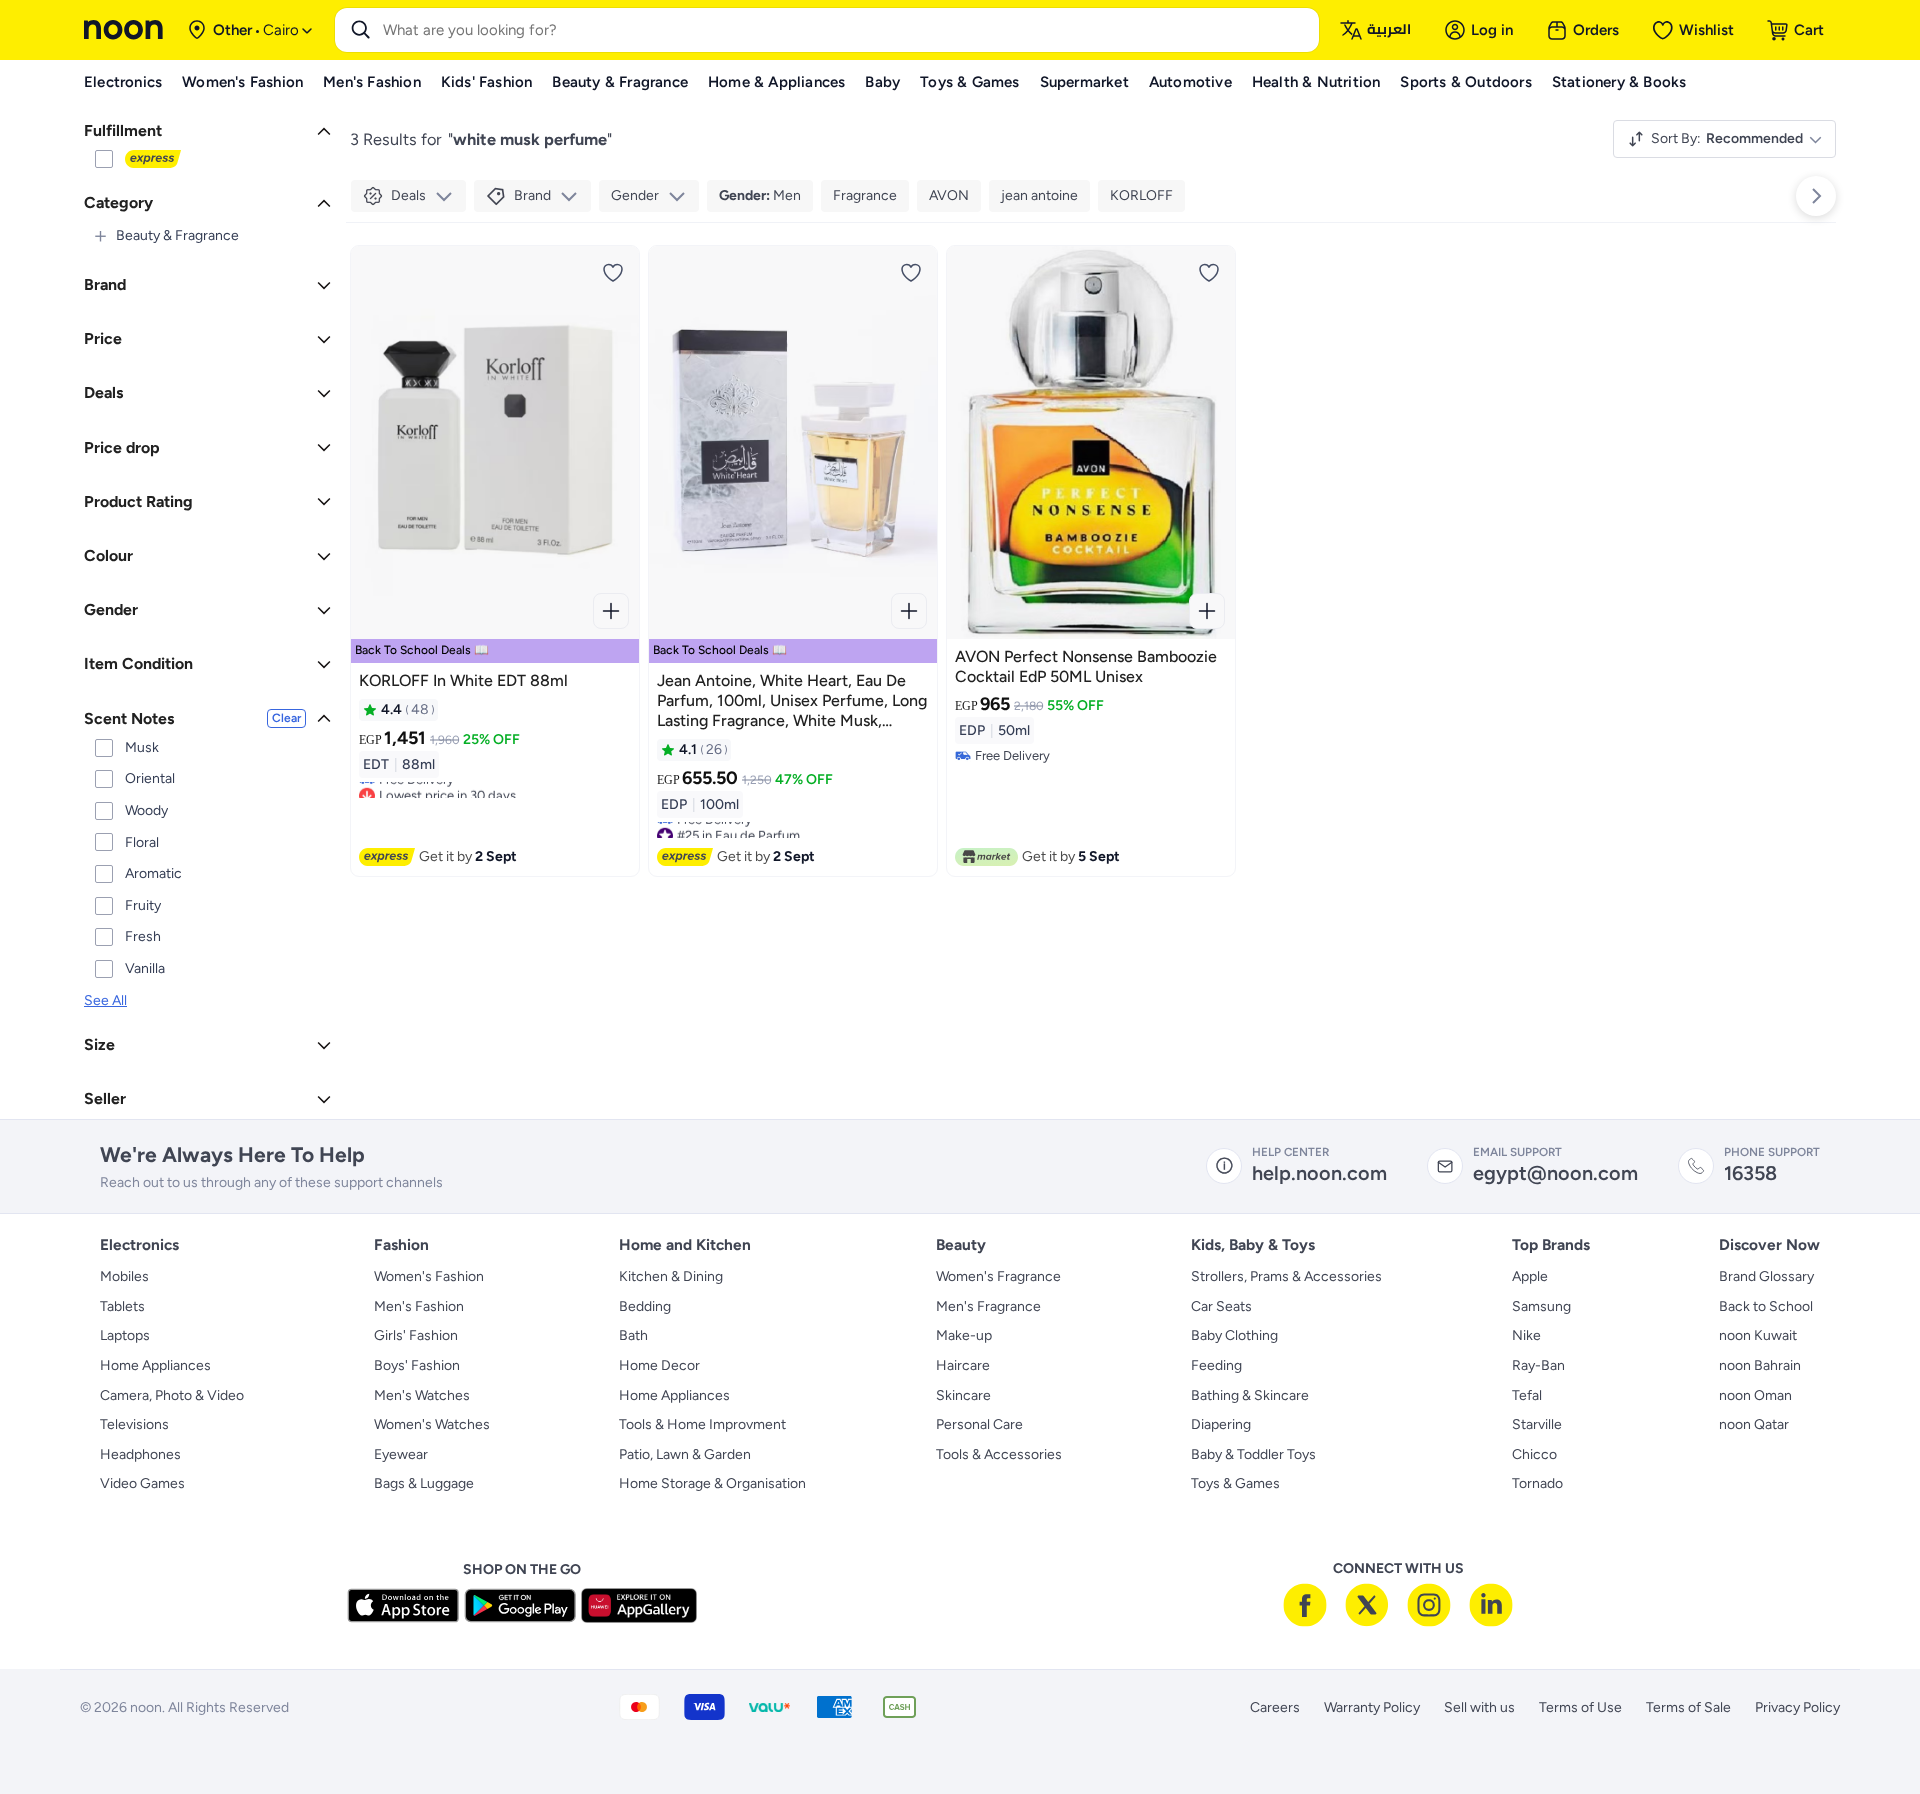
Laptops (125, 1335)
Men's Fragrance (988, 1306)
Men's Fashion (419, 1306)
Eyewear (401, 1454)
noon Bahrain (1760, 1365)
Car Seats (1221, 1306)
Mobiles (124, 1276)
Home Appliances (155, 1365)
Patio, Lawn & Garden (685, 1454)
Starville (1537, 1424)
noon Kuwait (1758, 1335)
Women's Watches (432, 1424)
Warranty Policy (1372, 1707)
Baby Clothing (1234, 1335)
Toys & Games (1235, 1483)
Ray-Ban (1538, 1365)
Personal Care (979, 1424)
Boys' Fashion (417, 1365)
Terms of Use (1580, 1707)
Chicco (1534, 1454)
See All (105, 1000)
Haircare (963, 1365)
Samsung (1541, 1306)
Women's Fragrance (998, 1276)
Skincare (963, 1395)
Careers (1275, 1707)
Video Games (142, 1483)
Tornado (1537, 1483)
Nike (1526, 1335)
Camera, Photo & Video (172, 1395)
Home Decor (659, 1365)
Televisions (134, 1424)
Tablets (122, 1306)
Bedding (645, 1306)
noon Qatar (1754, 1424)
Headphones (140, 1454)
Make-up (964, 1335)
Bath (633, 1335)
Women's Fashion (429, 1276)
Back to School (1766, 1306)
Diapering (1221, 1424)
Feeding (1216, 1365)
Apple (1530, 1276)
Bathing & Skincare (1250, 1395)
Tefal (1527, 1395)
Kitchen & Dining (671, 1276)
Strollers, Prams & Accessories (1286, 1276)
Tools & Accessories (999, 1454)
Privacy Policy (1797, 1707)
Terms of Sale (1688, 1707)
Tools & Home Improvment (702, 1424)
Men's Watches (422, 1395)
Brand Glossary (1766, 1276)
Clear (286, 718)
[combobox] (847, 30)
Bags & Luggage (424, 1483)
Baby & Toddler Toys (1253, 1454)
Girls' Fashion (416, 1335)
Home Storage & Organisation (712, 1483)
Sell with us (1479, 1707)
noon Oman (1755, 1395)
